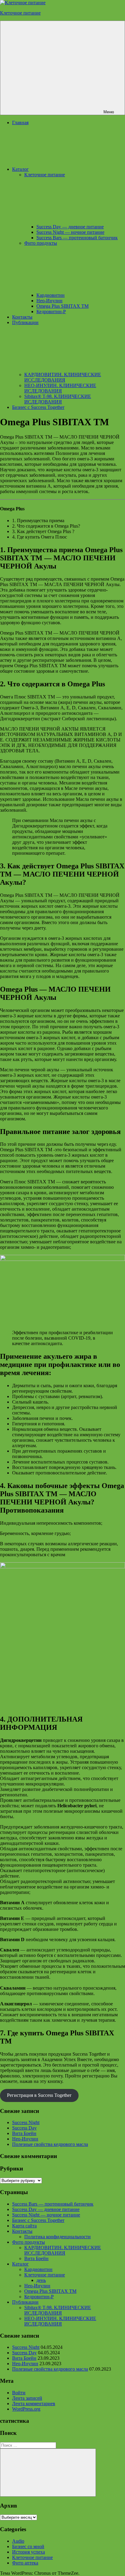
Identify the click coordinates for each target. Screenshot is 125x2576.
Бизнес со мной (28, 2546)
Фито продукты (29, 2242)
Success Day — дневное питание (70, 227)
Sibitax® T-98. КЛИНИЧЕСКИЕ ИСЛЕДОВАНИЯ (58, 399)
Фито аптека (25, 2563)
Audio (18, 2541)
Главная (20, 123)
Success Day (24, 2128)
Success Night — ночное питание (70, 232)
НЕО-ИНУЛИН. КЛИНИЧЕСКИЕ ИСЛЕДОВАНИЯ (60, 388)
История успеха (29, 2552)
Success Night (26, 2122)
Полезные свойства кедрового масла (50, 2144)
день (41, 2280)
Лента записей (27, 2398)
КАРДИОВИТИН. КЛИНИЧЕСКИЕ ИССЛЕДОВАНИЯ (63, 377)
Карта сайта (24, 2226)
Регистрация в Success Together (39, 2095)
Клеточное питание (20, 13)
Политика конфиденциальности (57, 2237)
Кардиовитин (51, 295)
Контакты (22, 317)
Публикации (25, 2302)
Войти (19, 2393)
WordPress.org (26, 2409)
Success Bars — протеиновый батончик (77, 238)
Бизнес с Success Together (38, 407)
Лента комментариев (34, 2404)
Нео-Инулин (49, 301)
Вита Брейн (24, 2133)
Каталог (20, 169)
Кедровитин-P (51, 312)
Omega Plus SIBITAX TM (62, 306)
